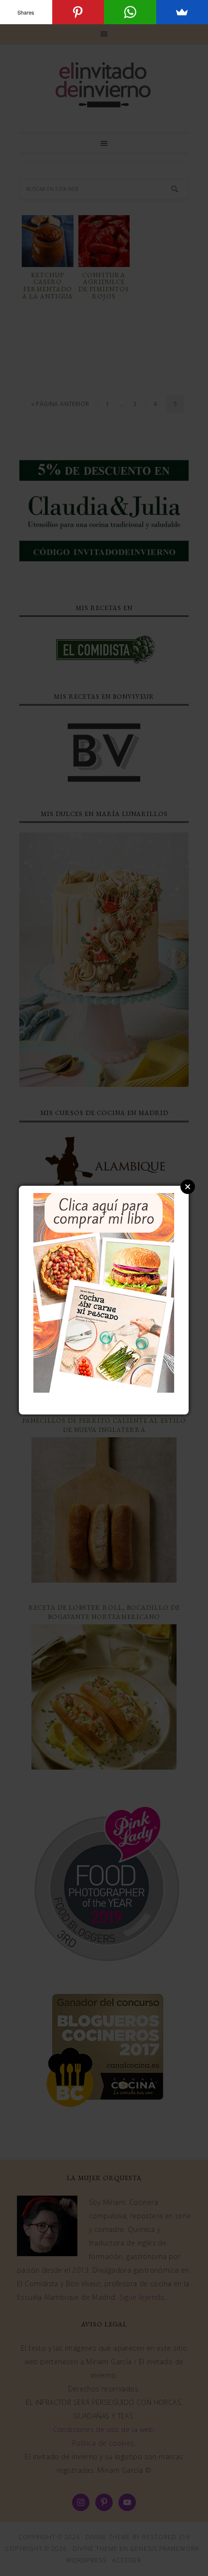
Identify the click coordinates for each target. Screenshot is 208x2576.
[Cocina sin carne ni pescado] (104, 1388)
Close (188, 1187)
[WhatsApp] (130, 12)
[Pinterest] (78, 12)
